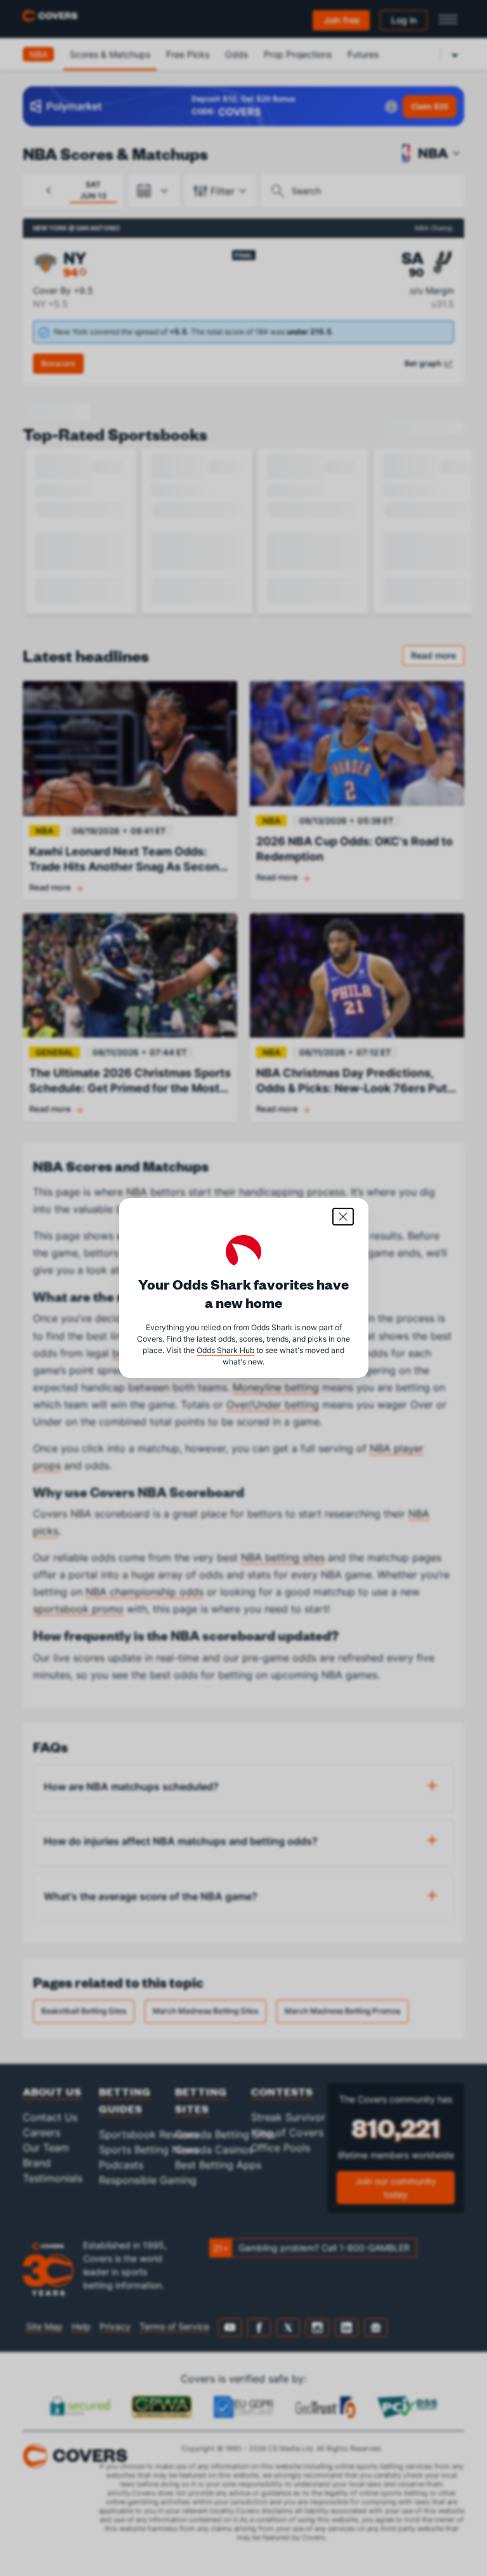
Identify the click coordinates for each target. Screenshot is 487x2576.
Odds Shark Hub (225, 1350)
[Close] (343, 1217)
